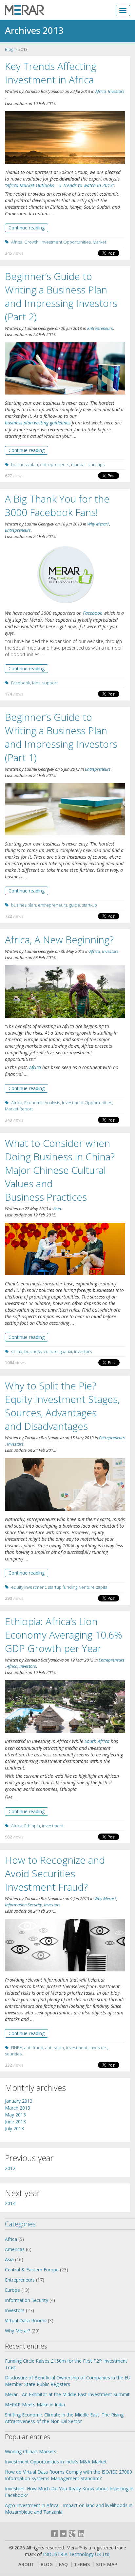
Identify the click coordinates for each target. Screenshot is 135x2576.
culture (51, 1351)
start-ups (96, 464)
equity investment (29, 1587)
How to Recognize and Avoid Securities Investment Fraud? (55, 1873)
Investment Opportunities (66, 242)
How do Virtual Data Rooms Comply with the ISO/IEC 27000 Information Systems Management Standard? (68, 2475)
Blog (9, 49)
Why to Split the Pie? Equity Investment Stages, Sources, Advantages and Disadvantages (62, 1406)
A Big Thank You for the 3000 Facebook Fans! (57, 505)
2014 (10, 2203)
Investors (116, 91)
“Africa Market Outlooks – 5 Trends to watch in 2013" (60, 185)
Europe (12, 2290)
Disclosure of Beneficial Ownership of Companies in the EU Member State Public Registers (68, 2381)
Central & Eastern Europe (32, 2270)
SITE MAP (106, 2565)
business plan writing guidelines (38, 423)
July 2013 (14, 2128)
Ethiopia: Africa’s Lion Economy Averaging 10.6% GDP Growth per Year (64, 1635)
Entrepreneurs (100, 328)
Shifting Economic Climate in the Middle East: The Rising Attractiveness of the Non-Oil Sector (64, 2418)
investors (83, 1351)
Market (99, 242)
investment (53, 1826)
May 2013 (15, 2115)
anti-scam (55, 2048)
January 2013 (19, 2101)
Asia (57, 1209)
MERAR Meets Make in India (35, 2404)
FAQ (63, 2565)
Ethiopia (32, 1826)
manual (78, 464)
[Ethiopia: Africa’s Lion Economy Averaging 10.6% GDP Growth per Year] (65, 1707)
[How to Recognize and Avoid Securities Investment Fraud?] (65, 1945)
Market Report (19, 1109)
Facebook (93, 613)
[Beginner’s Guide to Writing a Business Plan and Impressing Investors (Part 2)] (65, 369)
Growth (31, 242)
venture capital (94, 1587)
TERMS (82, 2565)
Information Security (23, 1905)
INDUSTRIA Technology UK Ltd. (77, 2554)
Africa (101, 91)
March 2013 (18, 2108)
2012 (10, 2168)
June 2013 (15, 2122)
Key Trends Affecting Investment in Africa (51, 73)
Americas (15, 2249)
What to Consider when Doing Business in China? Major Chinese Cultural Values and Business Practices (60, 1170)
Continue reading (27, 228)
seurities (13, 2054)
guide (75, 905)
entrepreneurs (55, 464)
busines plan (24, 905)
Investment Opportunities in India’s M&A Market (56, 2462)
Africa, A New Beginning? (59, 940)
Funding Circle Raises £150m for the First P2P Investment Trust (66, 2364)
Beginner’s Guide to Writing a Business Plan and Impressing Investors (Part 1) (61, 737)
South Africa (97, 1741)
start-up (89, 905)
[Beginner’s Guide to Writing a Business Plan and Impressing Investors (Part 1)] (65, 810)
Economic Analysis (42, 1103)
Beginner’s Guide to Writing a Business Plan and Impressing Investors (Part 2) (61, 296)
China (17, 1351)
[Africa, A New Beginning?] (65, 992)
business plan (25, 464)
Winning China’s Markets (31, 2451)
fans (36, 683)
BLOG (47, 2565)
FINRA (17, 2048)
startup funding (63, 1587)
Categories (20, 2224)
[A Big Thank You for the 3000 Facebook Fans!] (65, 575)
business (33, 1351)
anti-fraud (34, 2048)
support (50, 683)
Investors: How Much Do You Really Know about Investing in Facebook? (69, 2492)
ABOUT (26, 2565)
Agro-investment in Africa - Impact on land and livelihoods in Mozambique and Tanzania (69, 2509)
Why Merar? (98, 524)
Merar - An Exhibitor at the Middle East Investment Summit (67, 2394)
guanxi (66, 1351)
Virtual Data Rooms (26, 2320)
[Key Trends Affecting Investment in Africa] (65, 138)
